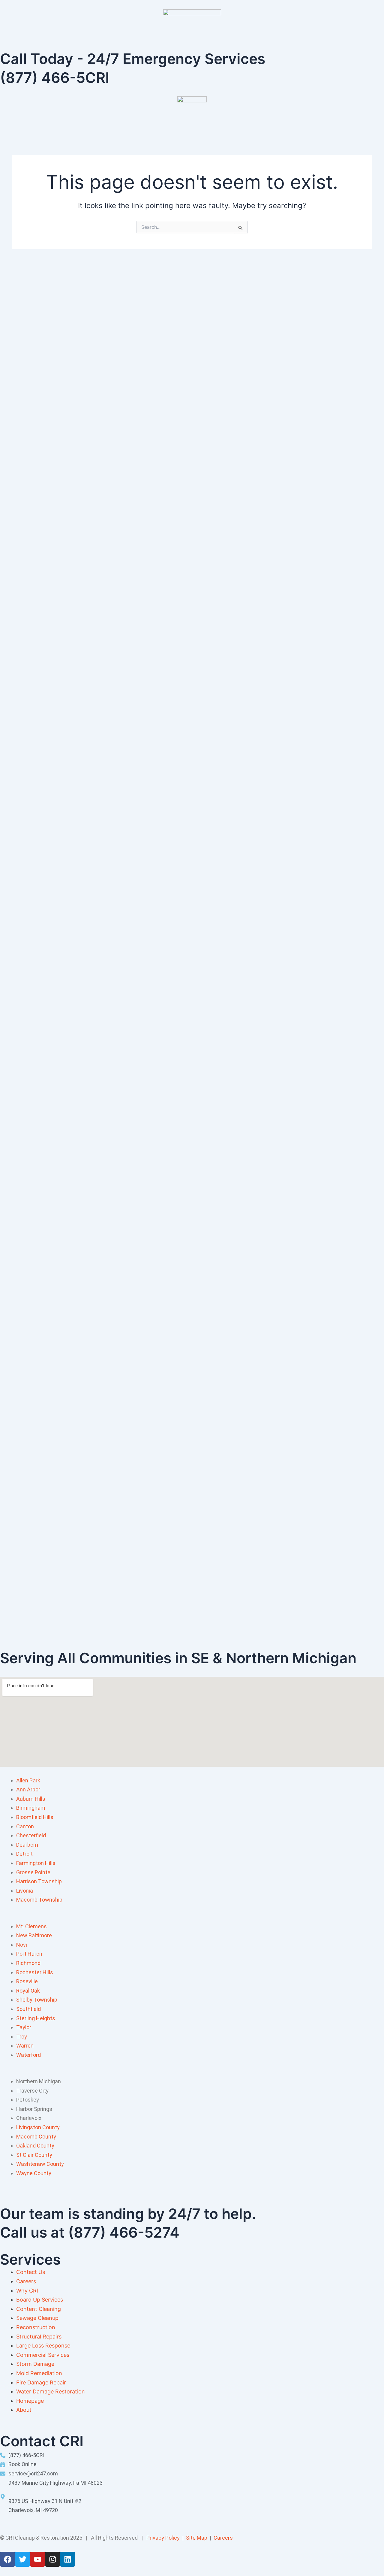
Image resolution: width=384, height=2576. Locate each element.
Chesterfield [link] (31, 1835)
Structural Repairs (39, 2337)
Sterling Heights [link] (36, 2018)
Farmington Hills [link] (36, 1863)
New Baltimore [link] (34, 1935)
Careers (26, 2281)
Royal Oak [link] (28, 1991)
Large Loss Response (43, 2346)
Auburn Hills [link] (31, 1799)
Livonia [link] (25, 1891)
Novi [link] (22, 1945)
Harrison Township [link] (39, 1881)
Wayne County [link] (34, 2173)
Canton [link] (25, 1826)
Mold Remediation (39, 2373)
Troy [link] (22, 2037)
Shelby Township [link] (37, 2000)
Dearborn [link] (27, 1845)
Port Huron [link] (29, 1954)
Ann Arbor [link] (28, 1789)
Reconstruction (36, 2327)
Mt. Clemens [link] (31, 1926)
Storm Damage (35, 2364)
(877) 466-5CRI (55, 78)
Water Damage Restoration (51, 2391)
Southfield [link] (28, 2009)
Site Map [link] (197, 2538)
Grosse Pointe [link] (33, 1872)
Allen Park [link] (28, 1780)
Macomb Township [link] (39, 1900)
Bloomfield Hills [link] (35, 1817)
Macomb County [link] (36, 2137)
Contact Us (31, 2272)
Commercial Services (43, 2355)
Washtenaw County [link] (40, 2164)
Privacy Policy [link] (163, 2538)
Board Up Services (40, 2300)
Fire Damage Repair (41, 2382)
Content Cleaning (39, 2309)
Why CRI (27, 2291)
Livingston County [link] (38, 2127)
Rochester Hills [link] (35, 1972)
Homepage (30, 2401)
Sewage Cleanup (37, 2318)
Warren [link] (25, 2046)
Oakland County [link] (35, 2146)
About (24, 2410)
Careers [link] (223, 2538)
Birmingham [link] (31, 1808)
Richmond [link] (28, 1963)
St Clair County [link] (34, 2155)
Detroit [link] (24, 1854)
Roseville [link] (27, 1981)
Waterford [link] (28, 2055)
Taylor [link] (24, 2027)
